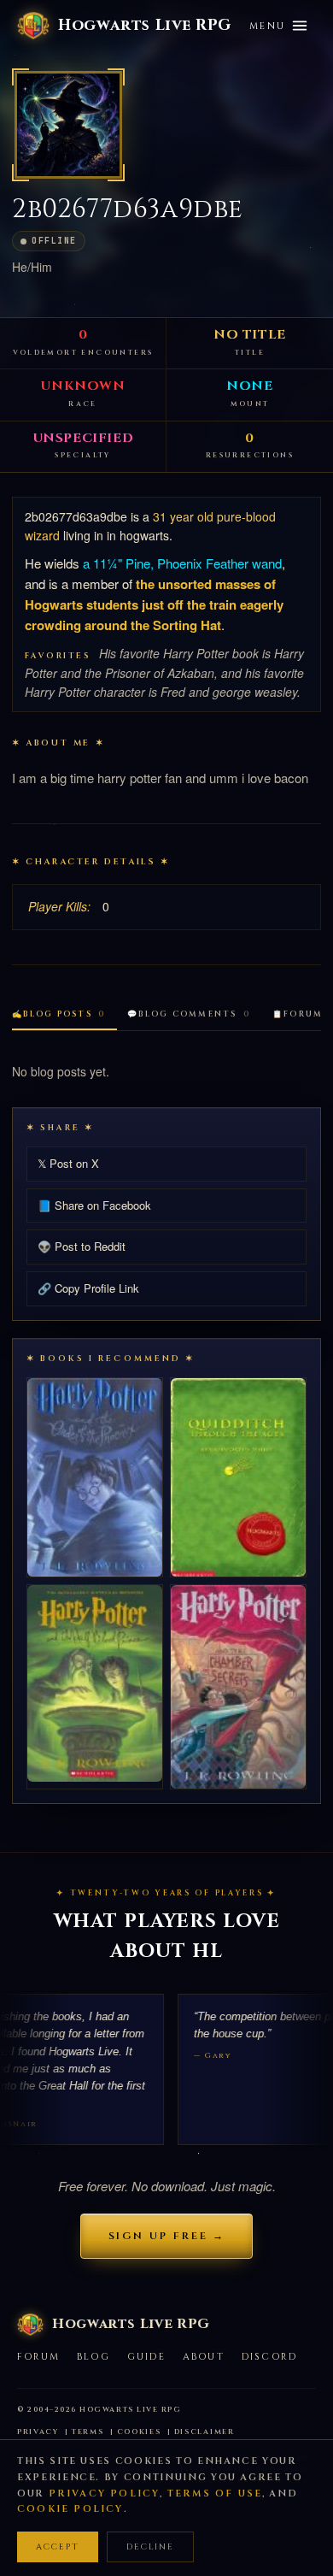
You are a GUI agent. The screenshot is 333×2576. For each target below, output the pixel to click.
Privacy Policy (105, 2493)
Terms (88, 2432)
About (204, 2357)
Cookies (139, 2432)
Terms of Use (215, 2493)
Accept (58, 2547)
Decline (150, 2547)
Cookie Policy (70, 2509)
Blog (93, 2357)
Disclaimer (204, 2432)
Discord (269, 2357)
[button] (68, 125)
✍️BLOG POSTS (58, 1014)
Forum (38, 2357)
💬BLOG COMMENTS (189, 1014)
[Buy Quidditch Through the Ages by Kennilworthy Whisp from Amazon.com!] (238, 1477)
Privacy (38, 2432)
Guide (146, 2357)
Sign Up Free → (167, 2236)
